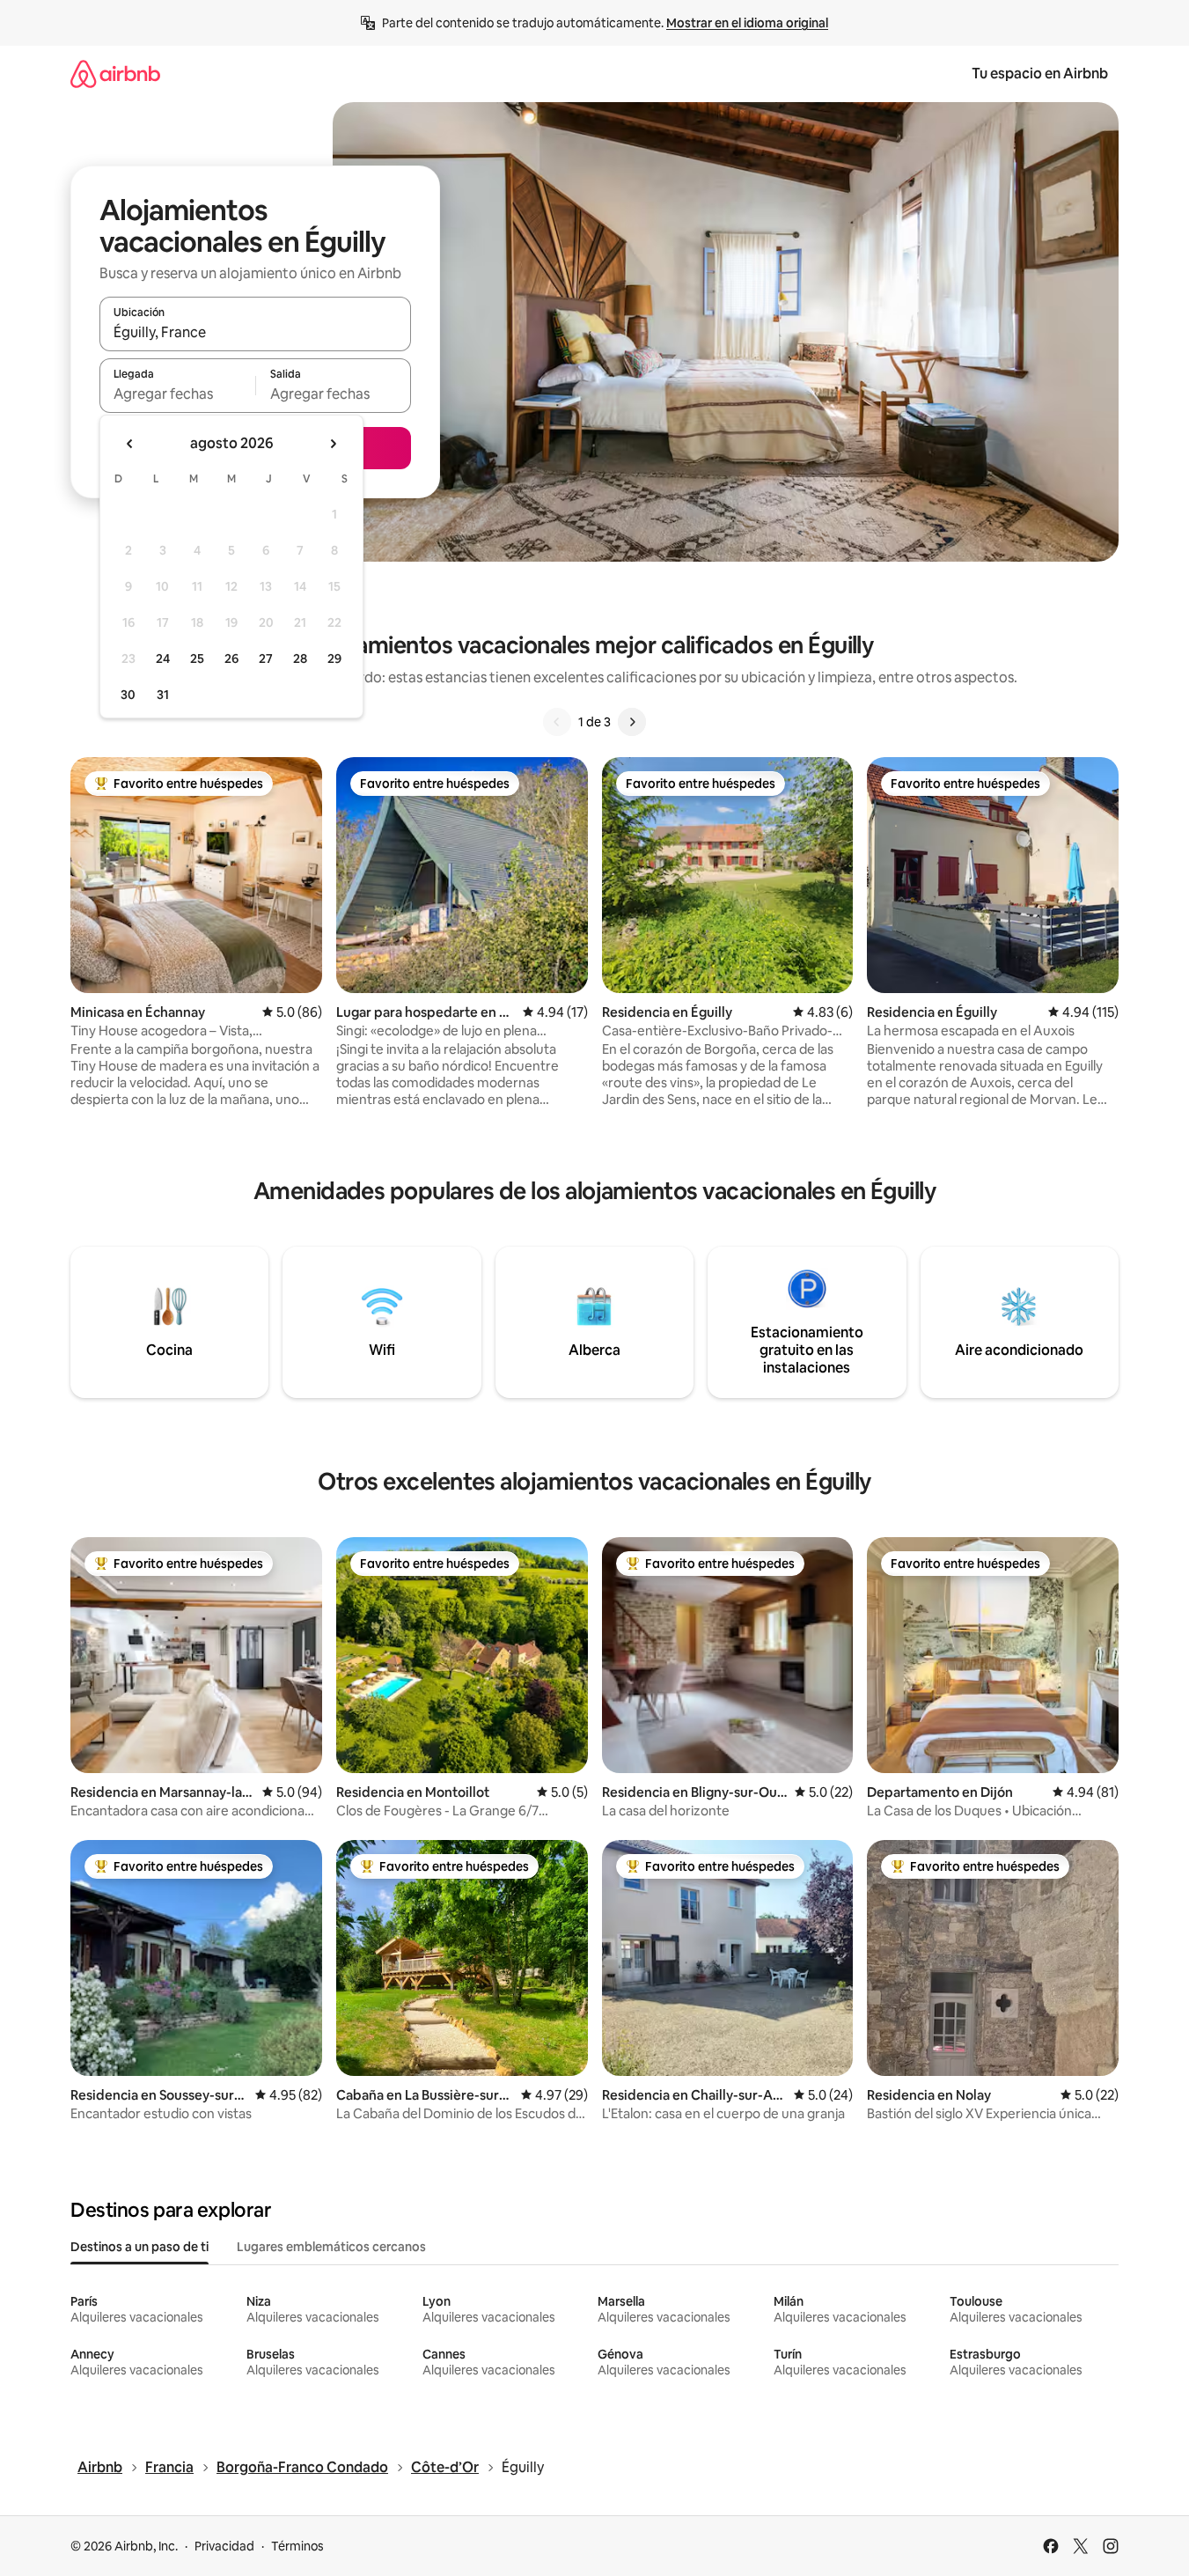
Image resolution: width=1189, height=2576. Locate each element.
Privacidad (224, 2546)
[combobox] (255, 332)
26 (231, 659)
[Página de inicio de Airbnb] (115, 74)
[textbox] (177, 394)
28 (300, 659)
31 (163, 695)
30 (128, 695)
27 (266, 659)
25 (197, 659)
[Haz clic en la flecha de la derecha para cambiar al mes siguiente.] (333, 444)
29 (334, 659)
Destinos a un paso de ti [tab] (139, 2247)
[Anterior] (557, 722)
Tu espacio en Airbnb (1040, 74)
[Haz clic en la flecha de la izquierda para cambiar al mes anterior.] (130, 444)
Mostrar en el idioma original (747, 23)
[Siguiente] (632, 722)
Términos (297, 2546)
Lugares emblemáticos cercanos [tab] (331, 2247)
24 (163, 659)
